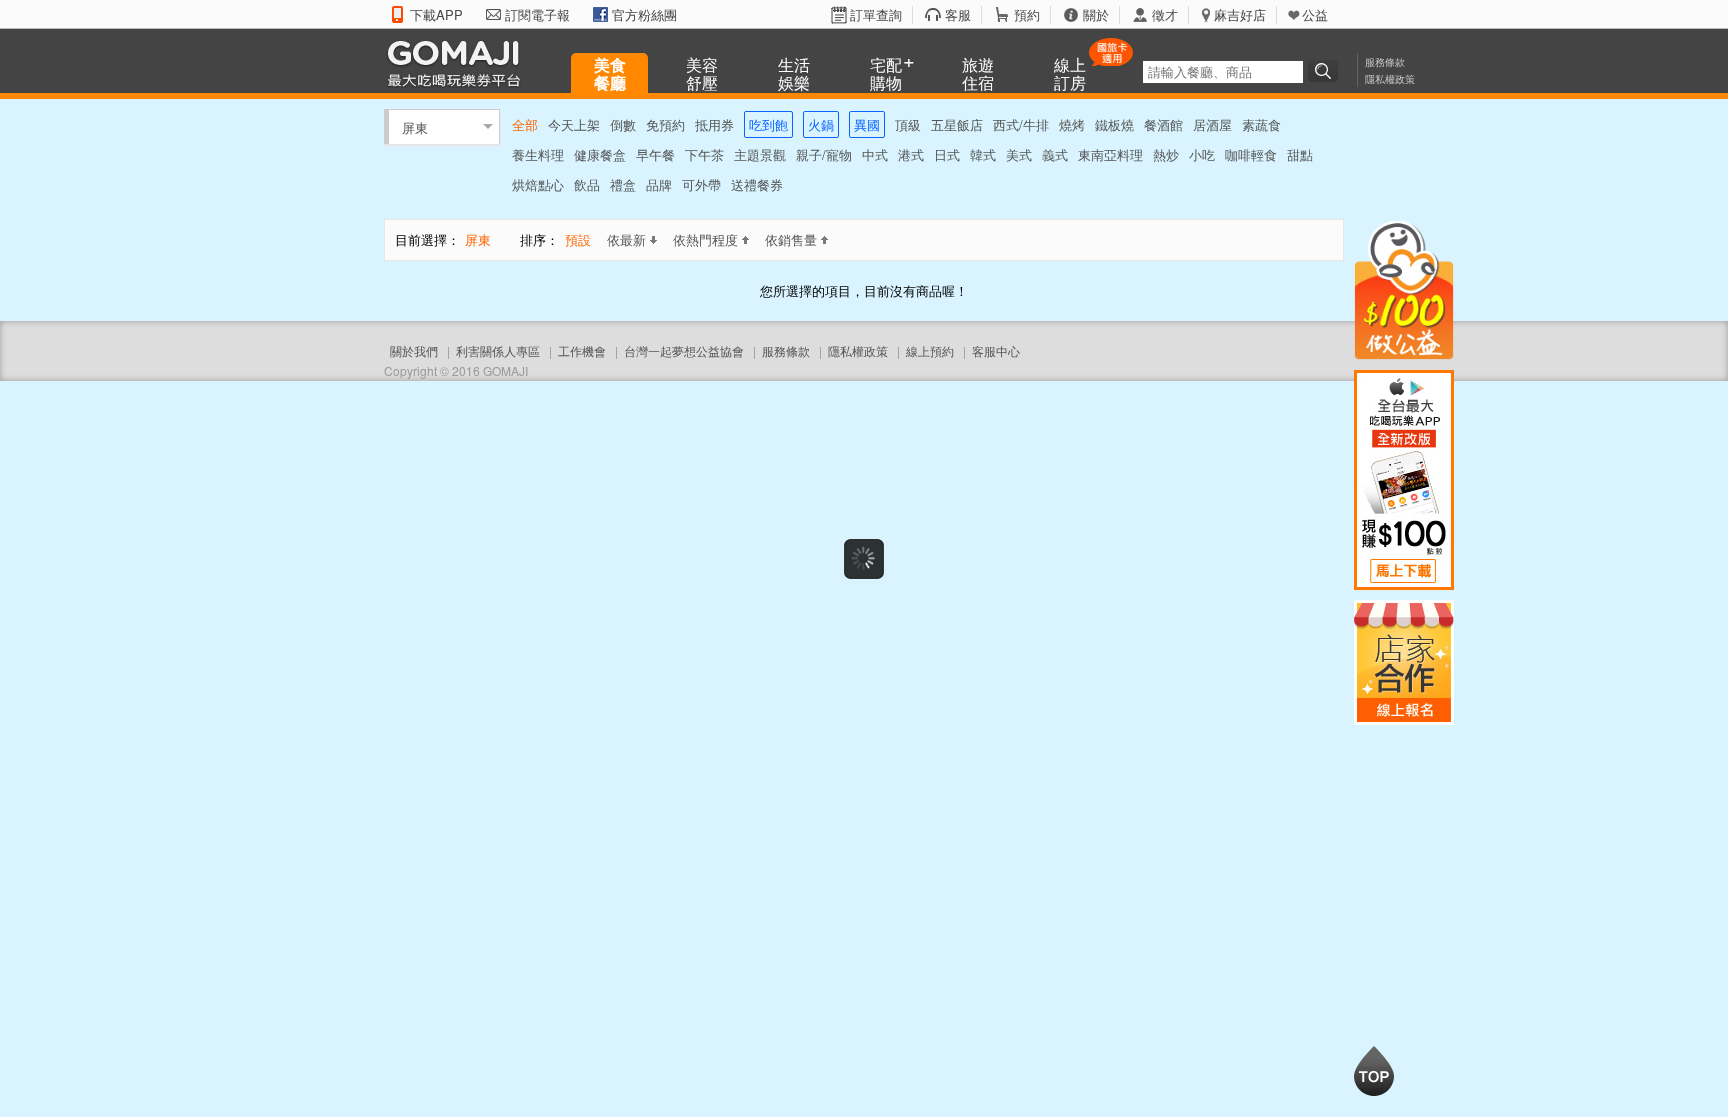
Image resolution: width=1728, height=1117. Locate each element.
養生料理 (538, 154)
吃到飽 (768, 124)
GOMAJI (459, 62)
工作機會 (582, 350)
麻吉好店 (1240, 15)
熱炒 (1166, 154)
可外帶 (701, 184)
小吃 (1202, 154)
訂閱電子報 (537, 15)
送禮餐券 (757, 184)
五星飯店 (957, 124)
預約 (1027, 15)
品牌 (659, 184)
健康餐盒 (600, 154)
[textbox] (1223, 72)
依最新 (626, 239)
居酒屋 (1212, 124)
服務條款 (1385, 62)
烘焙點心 (538, 184)
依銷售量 (791, 239)
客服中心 (996, 350)
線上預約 (930, 350)
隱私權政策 (1390, 79)
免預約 (665, 124)
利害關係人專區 (498, 350)
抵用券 (714, 124)
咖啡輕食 (1251, 154)
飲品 (587, 184)
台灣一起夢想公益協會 (684, 350)
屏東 (415, 126)
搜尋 (1326, 71)
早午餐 (655, 154)
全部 (525, 124)
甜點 (1300, 154)
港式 (911, 154)
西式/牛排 (1021, 124)
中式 (875, 154)
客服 (958, 15)
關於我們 (414, 350)
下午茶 (704, 154)
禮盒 (623, 184)
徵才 (1165, 15)
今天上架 (574, 124)
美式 (1019, 154)
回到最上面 (1374, 1071)
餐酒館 (1163, 124)
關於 (1096, 15)
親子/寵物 (824, 154)
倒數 (623, 124)
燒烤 (1072, 124)
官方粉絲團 (644, 15)
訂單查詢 (876, 15)
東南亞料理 (1110, 154)
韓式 (983, 154)
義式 (1055, 154)
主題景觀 (760, 154)
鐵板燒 (1114, 124)
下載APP (436, 15)
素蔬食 (1261, 124)
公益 (1315, 15)
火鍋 (821, 124)
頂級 (908, 124)
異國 (867, 124)
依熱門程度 (705, 239)
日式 (947, 154)
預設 (578, 239)
